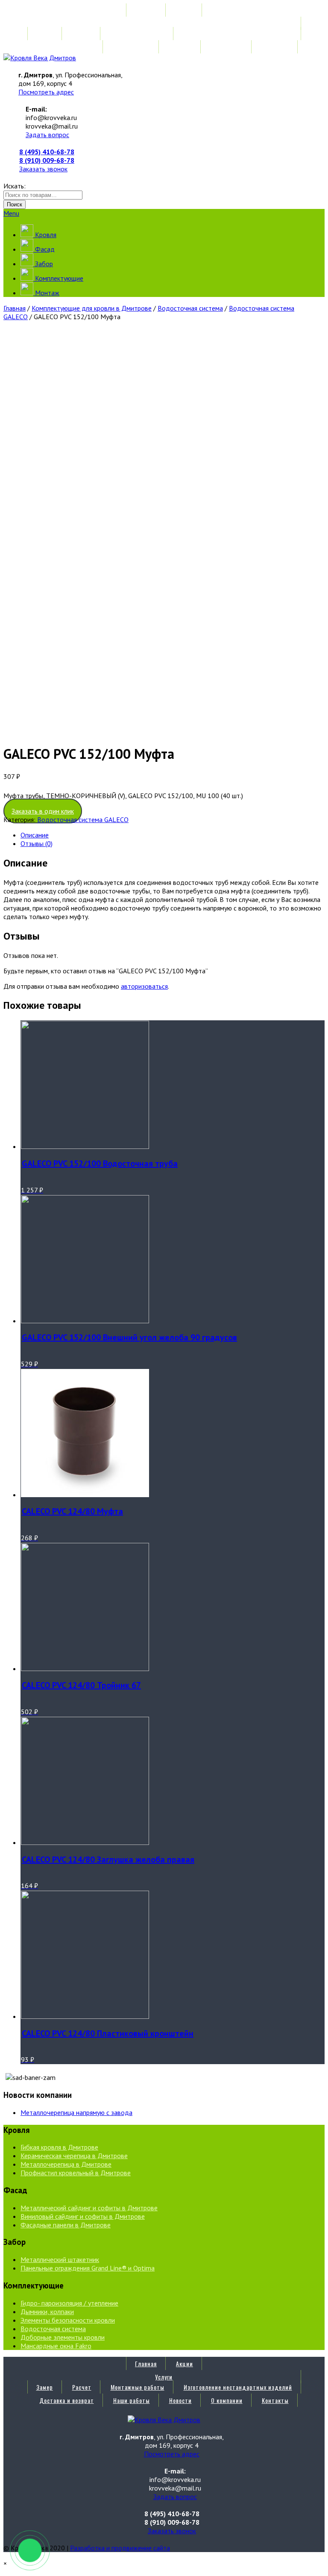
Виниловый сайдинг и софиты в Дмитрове (83, 2216)
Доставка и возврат (67, 47)
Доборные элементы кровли (63, 2337)
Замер (45, 34)
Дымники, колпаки (47, 2312)
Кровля (45, 235)
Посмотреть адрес (46, 92)
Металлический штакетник (60, 2259)
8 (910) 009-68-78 (47, 160)
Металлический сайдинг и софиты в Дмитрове (89, 2208)
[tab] (173, 835)
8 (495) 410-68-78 (47, 152)
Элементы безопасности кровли (68, 2320)
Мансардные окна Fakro (56, 2346)
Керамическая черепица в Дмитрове (74, 2156)
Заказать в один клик (43, 811)
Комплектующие (58, 278)
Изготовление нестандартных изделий (238, 34)
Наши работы (132, 47)
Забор (43, 264)
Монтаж (46, 293)
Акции (184, 10)
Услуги (164, 23)
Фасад (44, 249)
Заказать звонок (43, 169)
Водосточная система (190, 308)
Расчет (82, 34)
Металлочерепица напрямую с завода (76, 2112)
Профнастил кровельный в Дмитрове (76, 2173)
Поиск (15, 204)
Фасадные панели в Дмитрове (66, 2225)
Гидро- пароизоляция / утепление (69, 2303)
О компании (227, 47)
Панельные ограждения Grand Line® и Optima (88, 2268)
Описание (35, 835)
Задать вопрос (47, 135)
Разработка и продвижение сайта (120, 2548)
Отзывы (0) (37, 843)
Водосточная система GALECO (83, 820)
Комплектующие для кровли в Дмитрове (92, 308)
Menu (11, 213)
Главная (146, 10)
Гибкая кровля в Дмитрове (59, 2147)
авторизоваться (144, 986)
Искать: (15, 186)
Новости (180, 47)
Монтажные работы (138, 34)
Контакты (275, 47)
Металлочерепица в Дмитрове (66, 2164)
